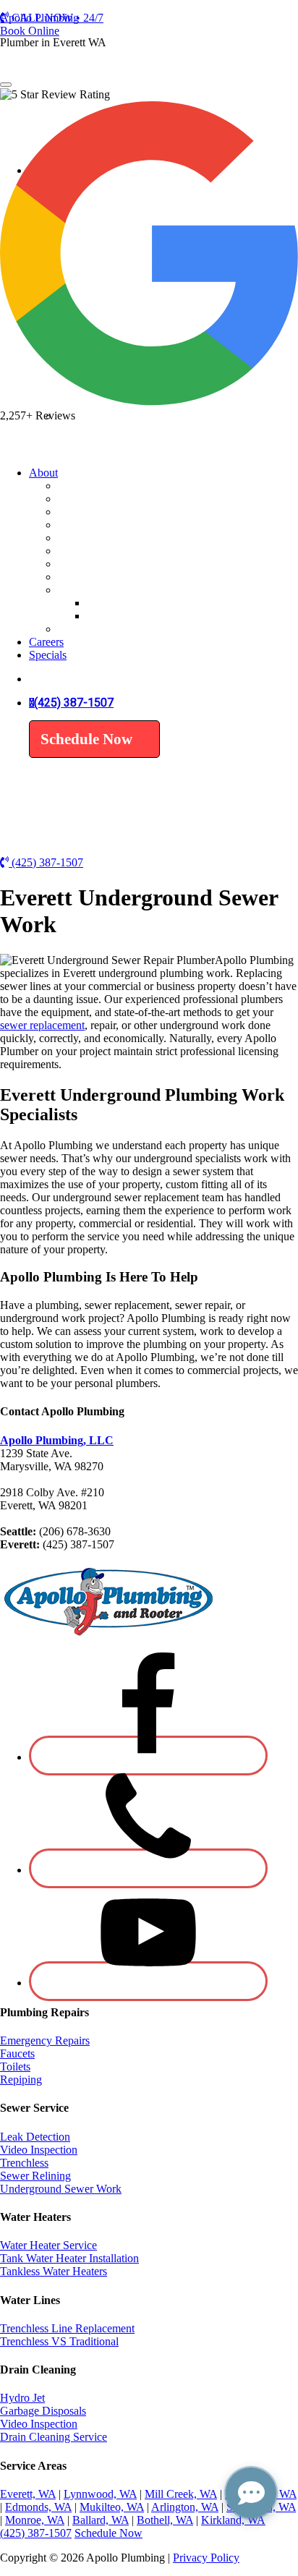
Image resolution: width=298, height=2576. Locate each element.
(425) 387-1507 (74, 703)
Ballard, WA (101, 2520)
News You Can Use (103, 551)
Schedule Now (86, 739)
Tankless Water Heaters (54, 2271)
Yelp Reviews (119, 616)
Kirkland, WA (233, 2520)
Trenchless (24, 2163)
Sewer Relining (35, 2176)
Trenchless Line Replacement (67, 2328)
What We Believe (98, 512)
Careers (46, 642)
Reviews (78, 590)
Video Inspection (97, 458)
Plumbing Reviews (130, 603)
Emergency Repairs (45, 2040)
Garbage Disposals (43, 2411)
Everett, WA (28, 2494)
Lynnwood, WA (100, 2494)
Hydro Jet (22, 2398)
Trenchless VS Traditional (59, 2341)
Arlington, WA (185, 2507)
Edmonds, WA (38, 2507)
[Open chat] (251, 2493)
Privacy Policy (206, 2558)
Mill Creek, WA (181, 2494)
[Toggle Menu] (6, 85)
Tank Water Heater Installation (69, 2258)
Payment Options (97, 564)
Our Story (81, 499)
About (43, 473)
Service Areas (89, 538)
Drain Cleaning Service (54, 2437)
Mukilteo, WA (112, 2507)
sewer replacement (42, 1025)
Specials (77, 577)
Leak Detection (93, 445)
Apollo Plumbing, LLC (57, 1440)
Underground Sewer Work (61, 2189)
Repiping (21, 2080)
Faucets (17, 2053)
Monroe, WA (35, 2520)
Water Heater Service (48, 2245)
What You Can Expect (109, 525)
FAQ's (73, 629)
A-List (73, 486)
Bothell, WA (165, 2520)
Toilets (15, 2067)
